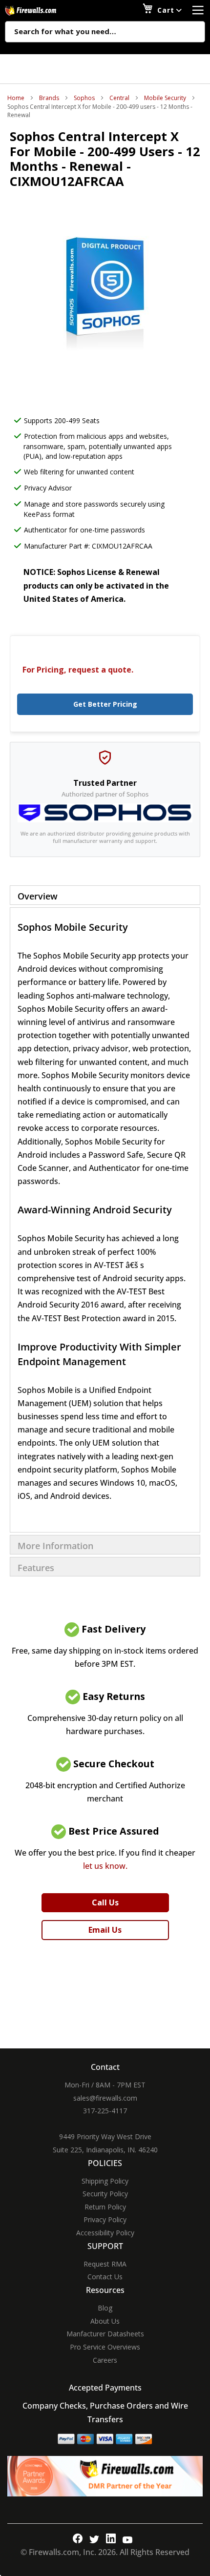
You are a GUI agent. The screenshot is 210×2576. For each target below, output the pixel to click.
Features (36, 1568)
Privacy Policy (105, 2219)
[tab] (105, 895)
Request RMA (105, 2264)
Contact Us (105, 2277)
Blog (105, 2308)
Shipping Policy (105, 2181)
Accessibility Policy (105, 2233)
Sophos (84, 98)
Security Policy (105, 2194)
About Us (105, 2321)
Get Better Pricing (105, 704)
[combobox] (105, 32)
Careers (105, 2360)
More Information (55, 1546)
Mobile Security (165, 98)
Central (119, 98)
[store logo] (42, 10)
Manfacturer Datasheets (105, 2334)
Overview (38, 896)
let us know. (105, 1866)
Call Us (105, 1902)
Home (16, 98)
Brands (49, 98)
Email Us (105, 1930)
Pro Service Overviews (105, 2347)
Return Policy (105, 2207)
